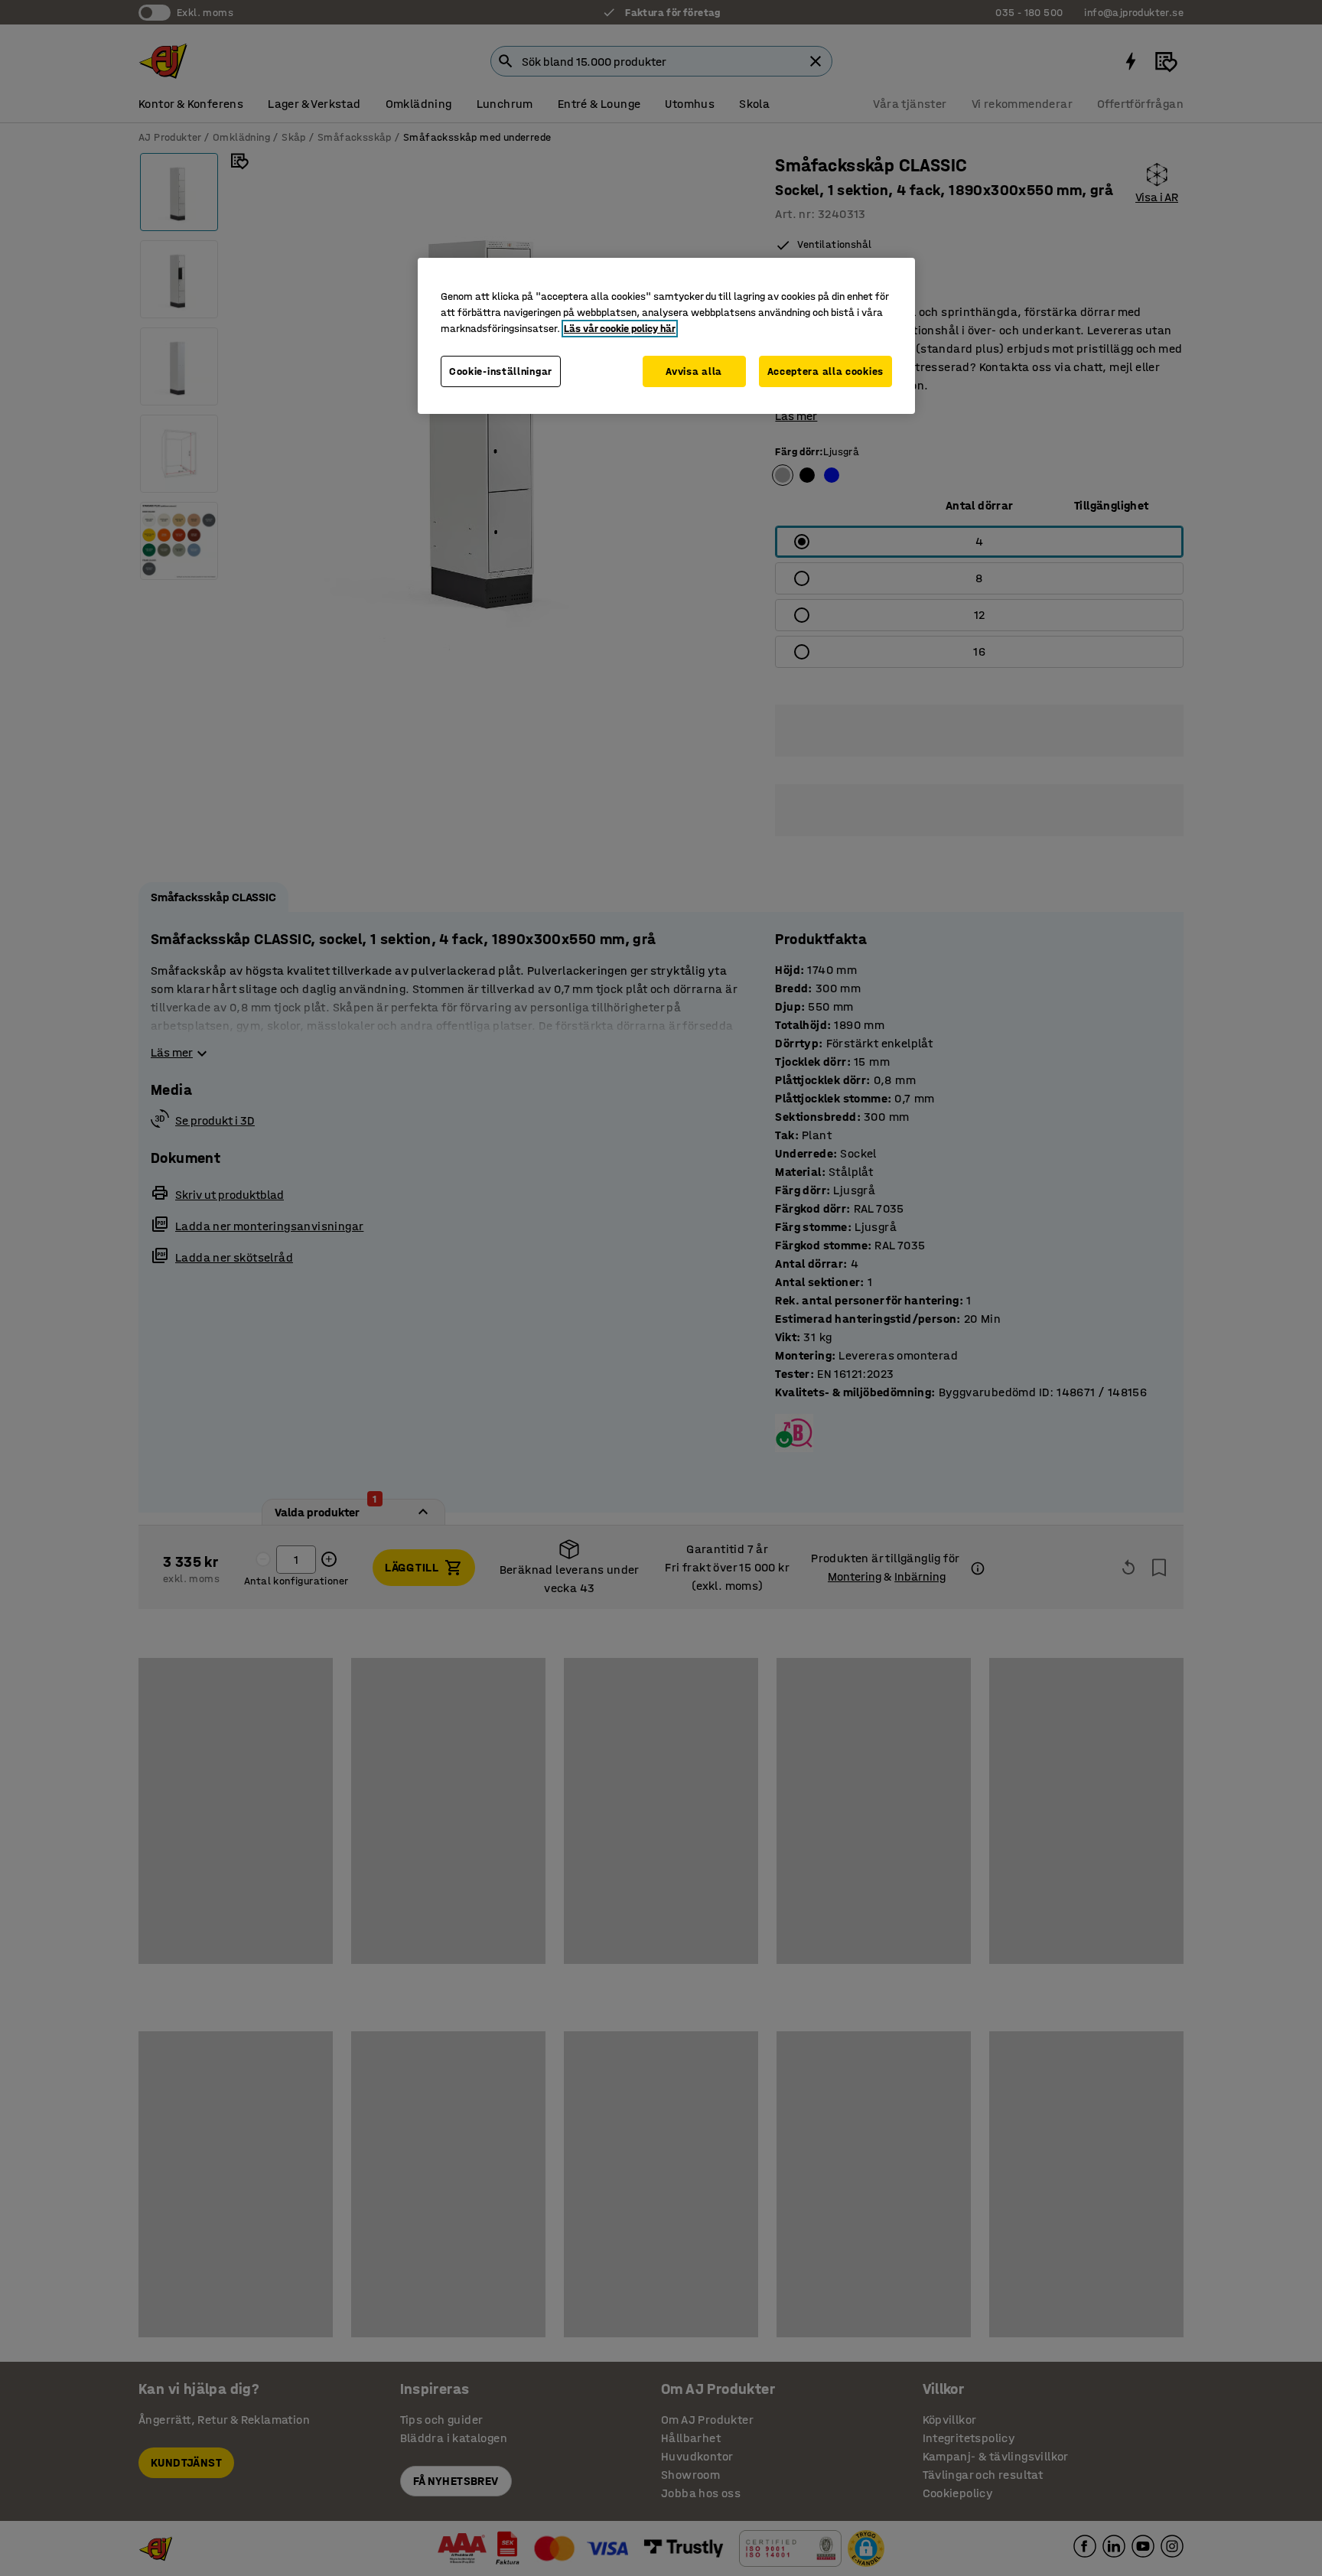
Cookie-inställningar (501, 371)
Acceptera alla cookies (825, 371)
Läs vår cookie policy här (620, 329)
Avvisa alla (694, 371)
